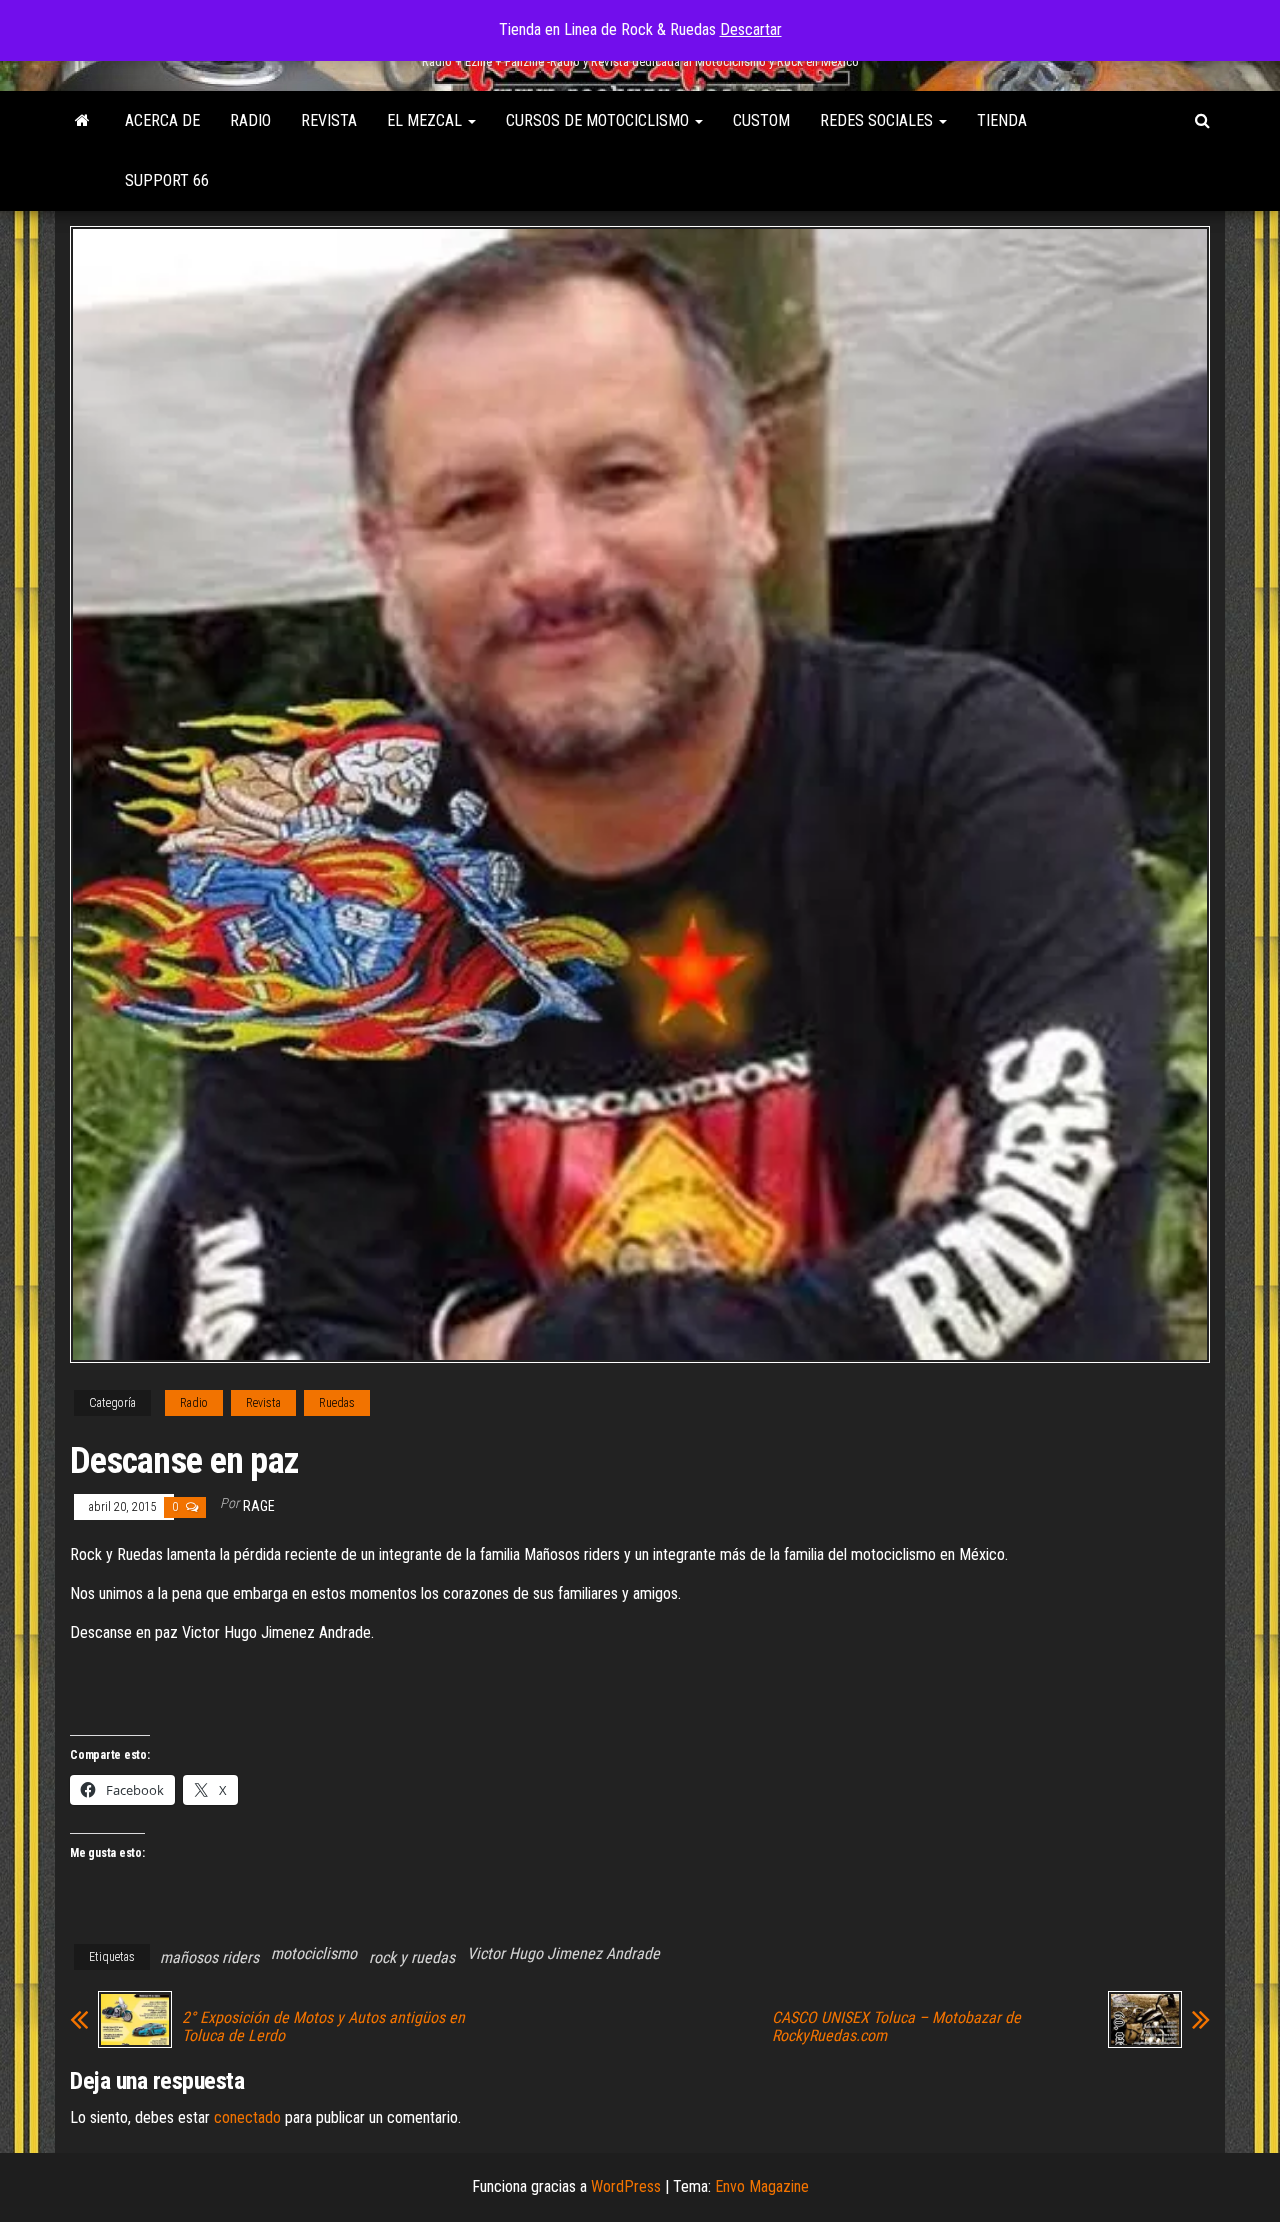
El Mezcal (426, 120)
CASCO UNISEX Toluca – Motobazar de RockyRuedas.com (896, 2027)
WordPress (626, 2186)
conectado (247, 2117)
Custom (761, 120)
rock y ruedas (412, 1957)
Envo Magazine (762, 2186)
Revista (329, 120)
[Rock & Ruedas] (82, 121)
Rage (259, 1506)
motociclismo (314, 1953)
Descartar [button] (751, 29)
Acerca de (162, 120)
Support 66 (167, 180)
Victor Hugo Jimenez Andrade (563, 1953)
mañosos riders (209, 1957)
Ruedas (337, 1403)
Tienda (1002, 120)
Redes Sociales (878, 120)
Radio (250, 120)
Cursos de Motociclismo (599, 120)
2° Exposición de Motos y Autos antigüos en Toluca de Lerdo (323, 2027)
